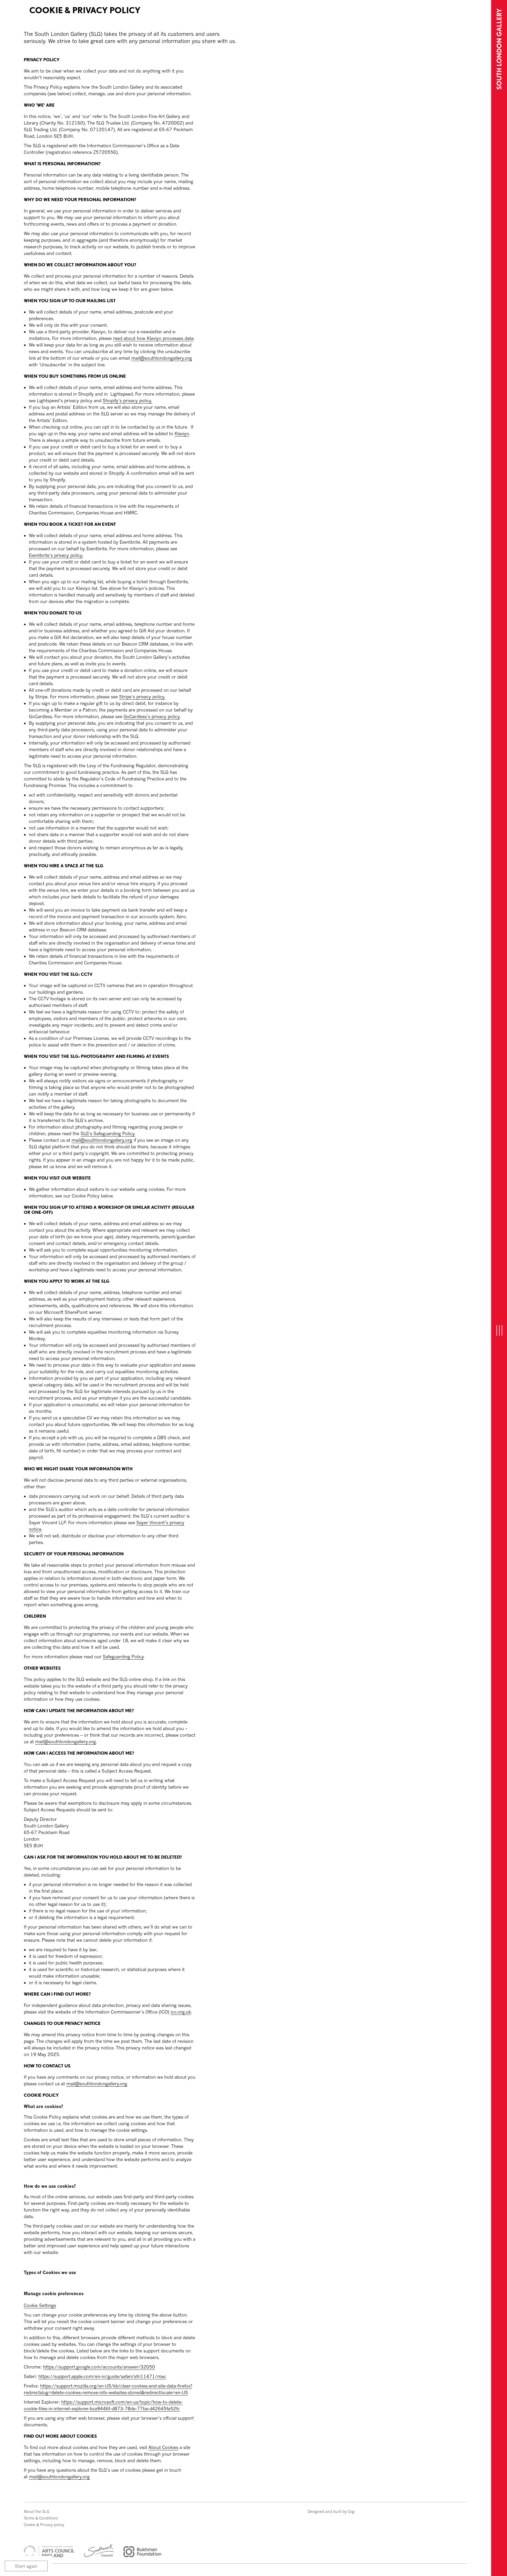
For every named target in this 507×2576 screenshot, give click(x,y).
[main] (246, 1241)
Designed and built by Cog (331, 2511)
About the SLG (37, 2511)
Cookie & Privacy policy (44, 2525)
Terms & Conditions (41, 2518)
